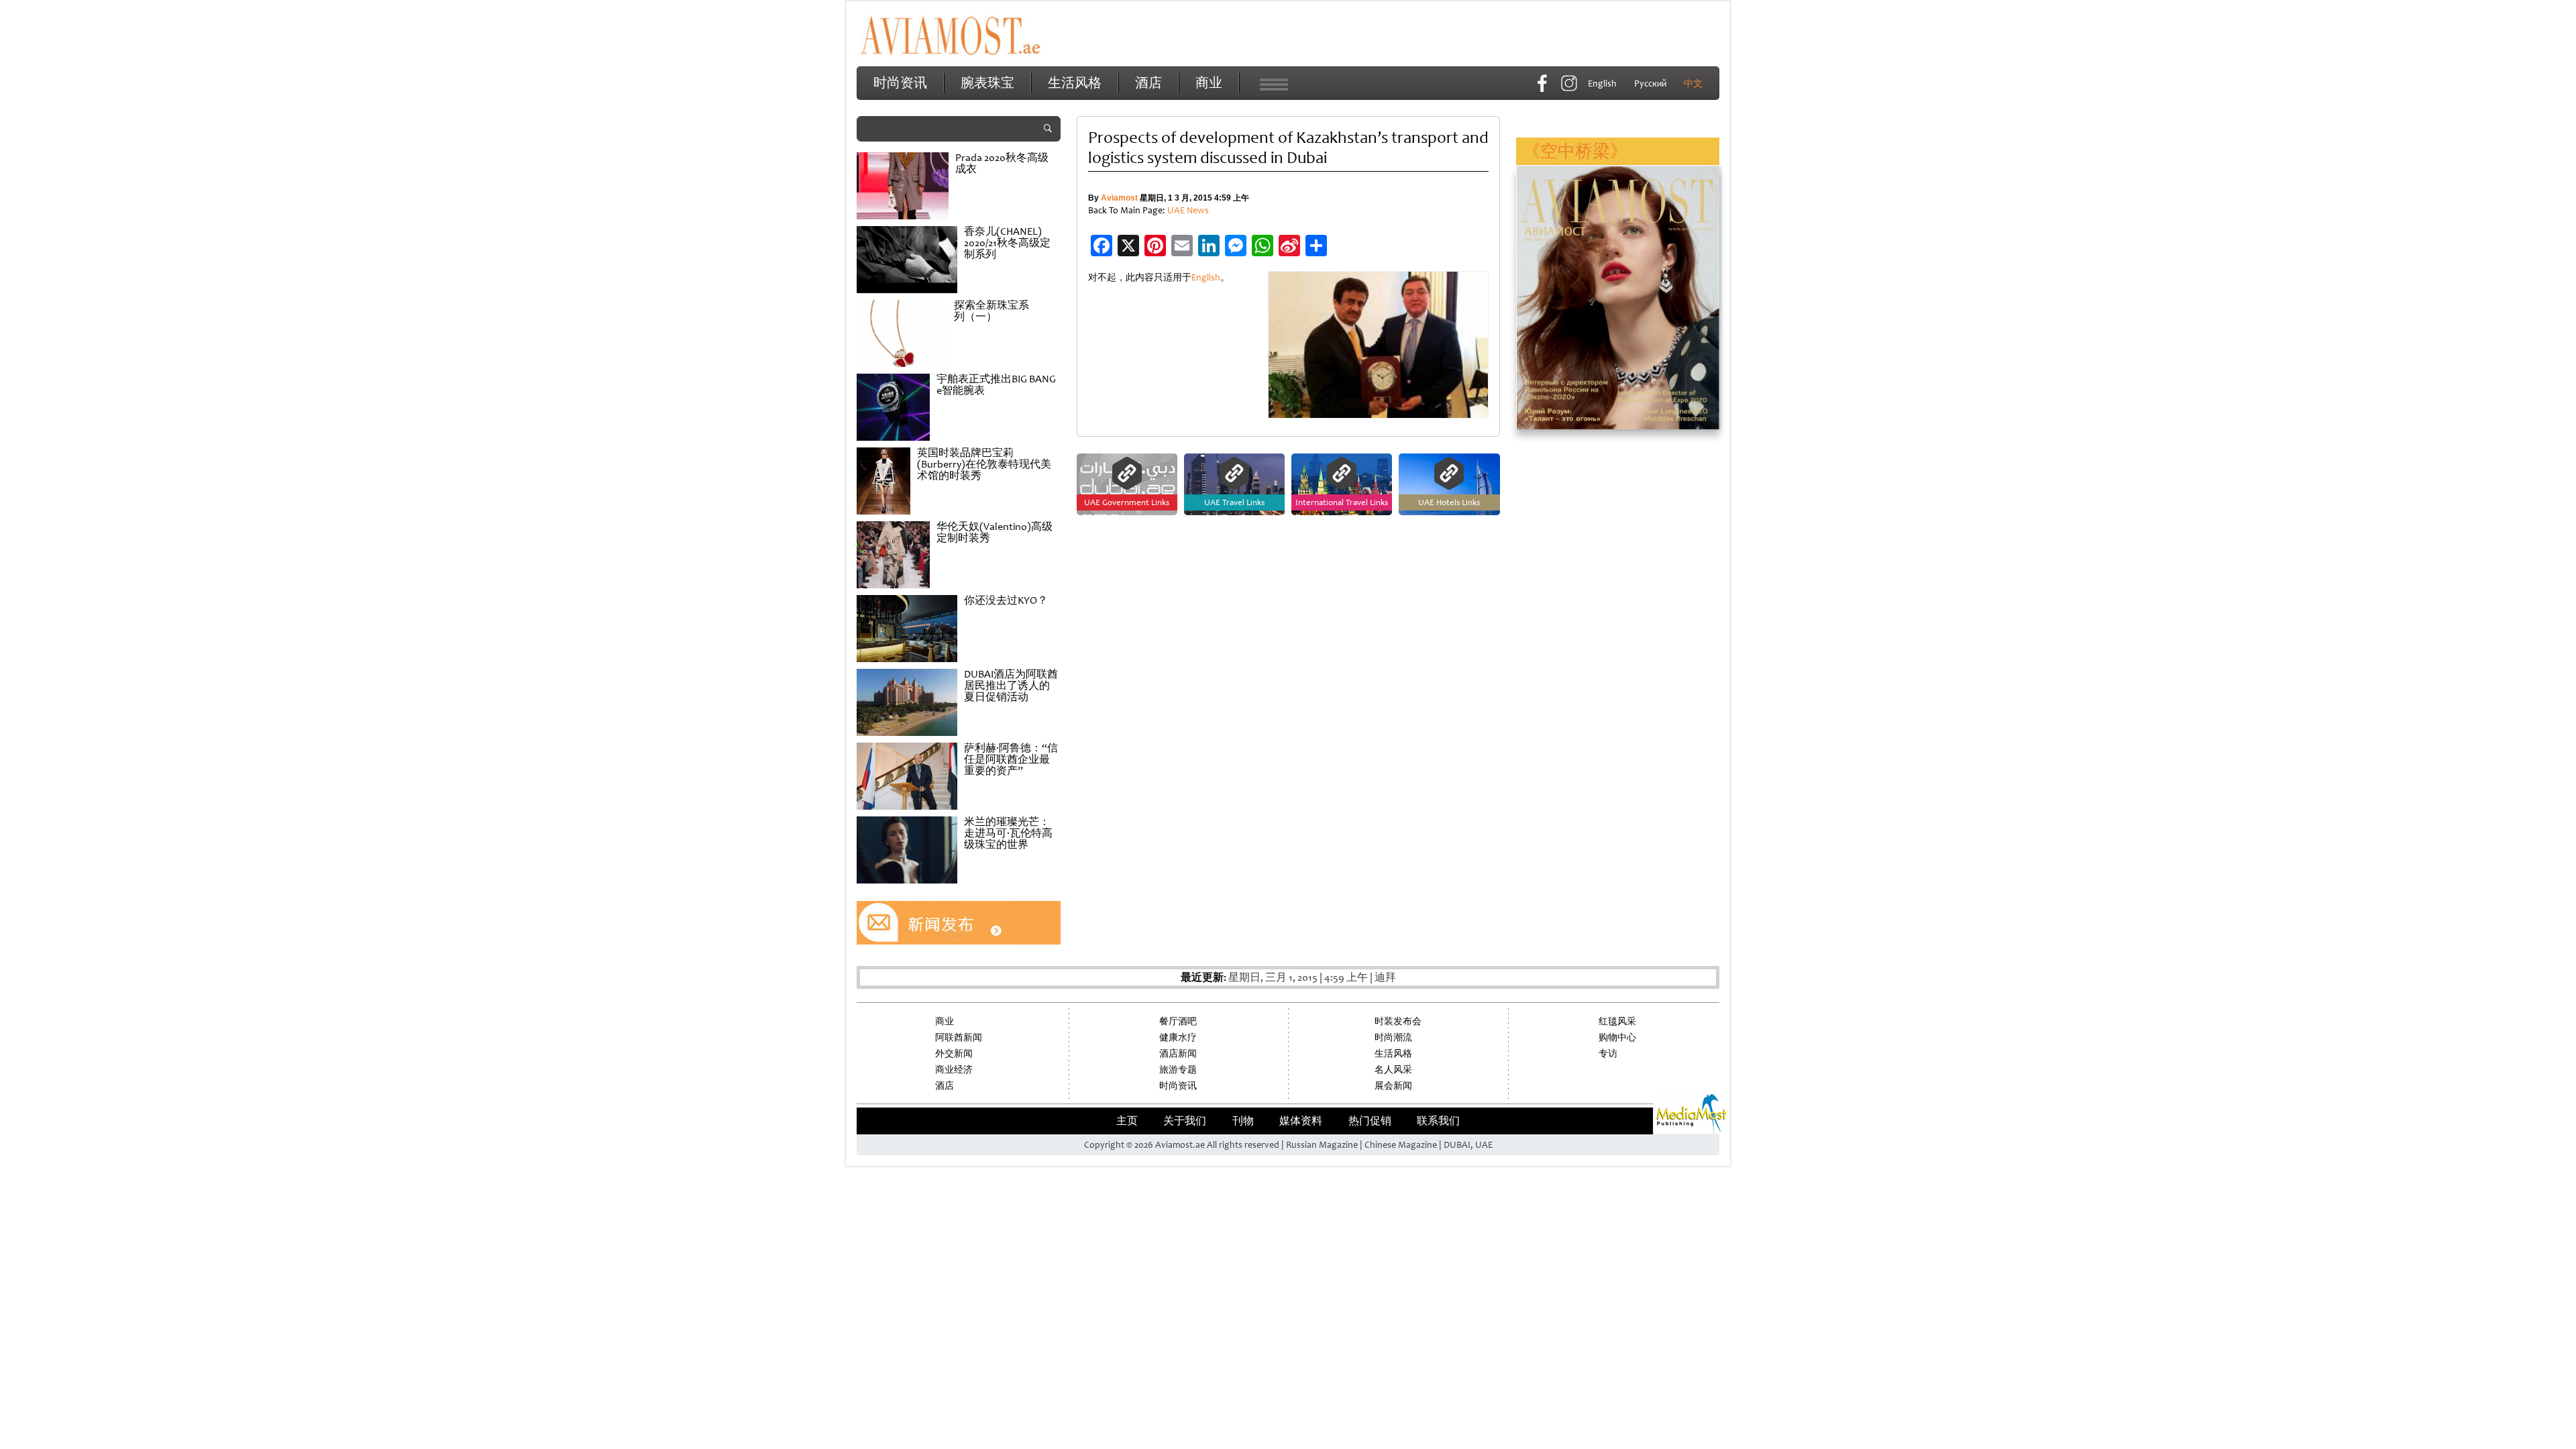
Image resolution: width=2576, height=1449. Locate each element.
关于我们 (1185, 1121)
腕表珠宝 (987, 83)
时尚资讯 (900, 83)
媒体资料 (1301, 1121)
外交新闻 (954, 1054)
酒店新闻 (1178, 1054)
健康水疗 (1178, 1037)
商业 (1209, 83)
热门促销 (1370, 1121)
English (1206, 277)
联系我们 (1438, 1121)
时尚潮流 (1393, 1037)
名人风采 (1393, 1070)
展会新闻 (1393, 1086)
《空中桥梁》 (1575, 151)
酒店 (1148, 83)
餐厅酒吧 (1178, 1021)
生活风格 (1075, 83)
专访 (1608, 1054)
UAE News (1188, 210)
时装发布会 (1398, 1021)
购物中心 (1617, 1037)
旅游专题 (1178, 1070)
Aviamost (1119, 198)
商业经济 (954, 1070)
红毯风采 (1617, 1021)
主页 (1127, 1121)
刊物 (1243, 1121)
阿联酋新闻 (959, 1037)
